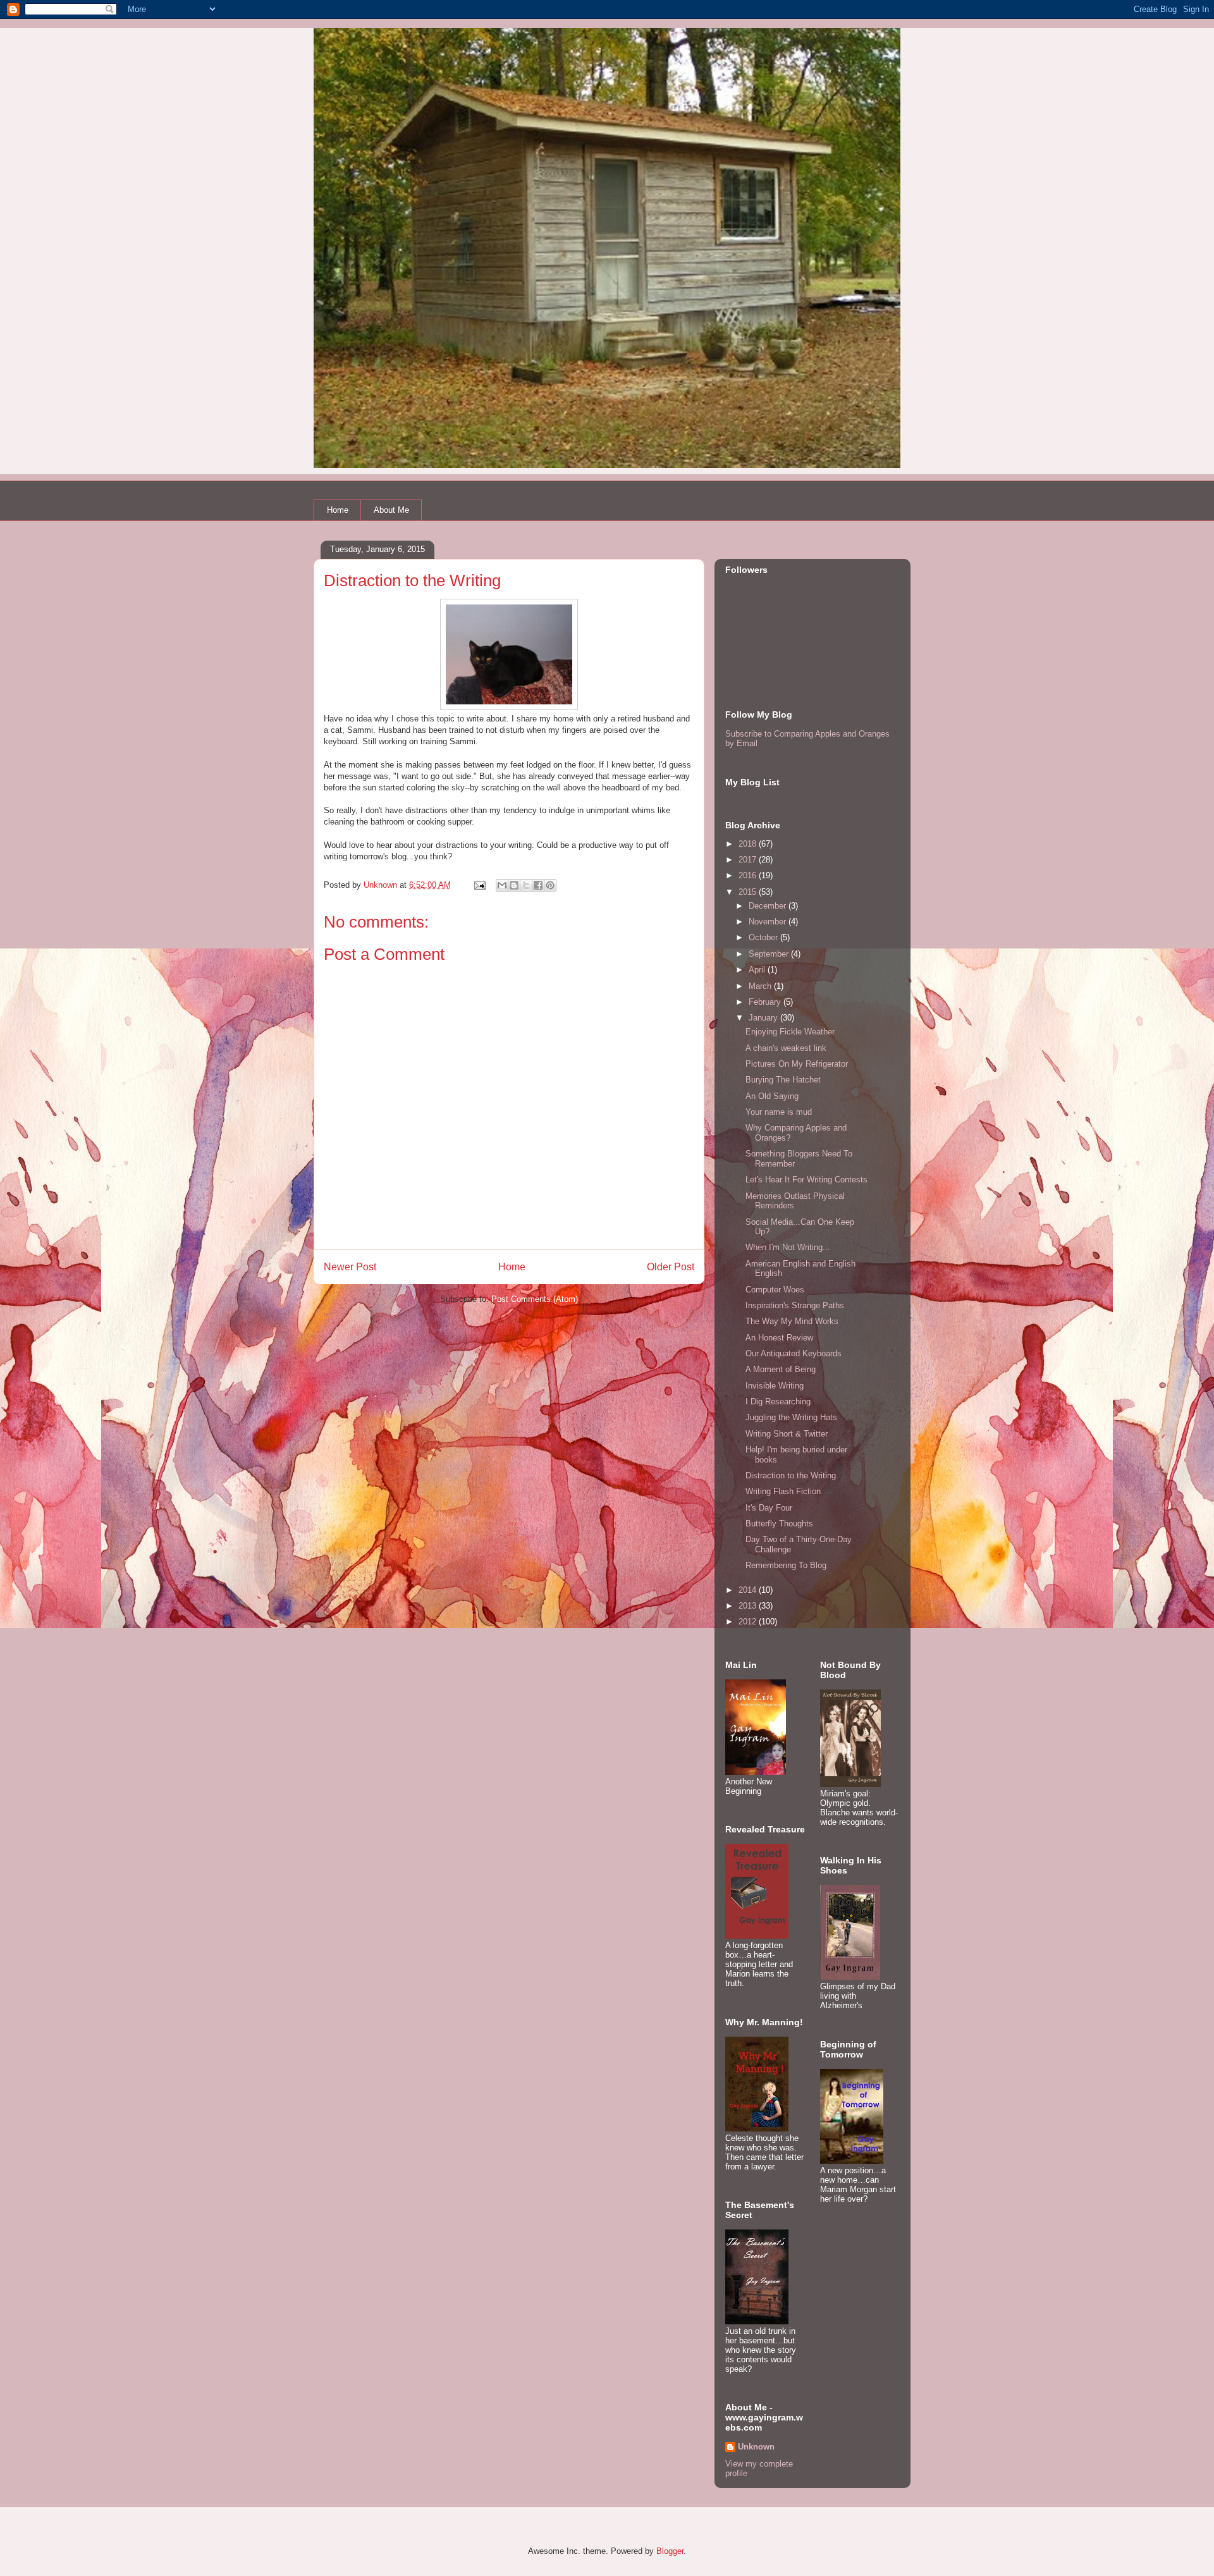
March (761, 986)
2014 (749, 1590)
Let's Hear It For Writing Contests (806, 1180)
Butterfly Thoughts (779, 1524)
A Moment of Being (781, 1369)
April (758, 970)
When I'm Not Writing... (788, 1247)
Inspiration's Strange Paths (795, 1305)
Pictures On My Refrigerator (797, 1064)
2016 (749, 875)
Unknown (756, 2447)
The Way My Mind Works (792, 1321)
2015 (749, 892)
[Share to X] (526, 885)
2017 (749, 860)
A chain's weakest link (786, 1048)
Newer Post (350, 1267)
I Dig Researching (778, 1401)
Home (338, 510)
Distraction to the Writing (791, 1475)
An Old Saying (772, 1096)
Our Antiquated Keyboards (794, 1353)
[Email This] (502, 885)
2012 (749, 1622)
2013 (749, 1606)
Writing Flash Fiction (783, 1491)
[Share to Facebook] (538, 885)
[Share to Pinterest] (550, 885)
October (764, 937)
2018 (749, 844)
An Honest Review (779, 1338)
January (764, 1018)
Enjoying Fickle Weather (790, 1032)
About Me (391, 510)
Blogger (670, 2551)
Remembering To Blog (786, 1565)
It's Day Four (769, 1508)
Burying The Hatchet (783, 1080)
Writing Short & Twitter (787, 1434)
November (769, 922)
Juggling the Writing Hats (791, 1417)
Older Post (671, 1267)
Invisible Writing (775, 1386)
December (769, 906)
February (766, 1002)
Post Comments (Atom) (535, 1299)
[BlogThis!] (514, 885)
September (770, 954)
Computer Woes (775, 1290)
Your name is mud (779, 1112)
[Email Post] (479, 885)
